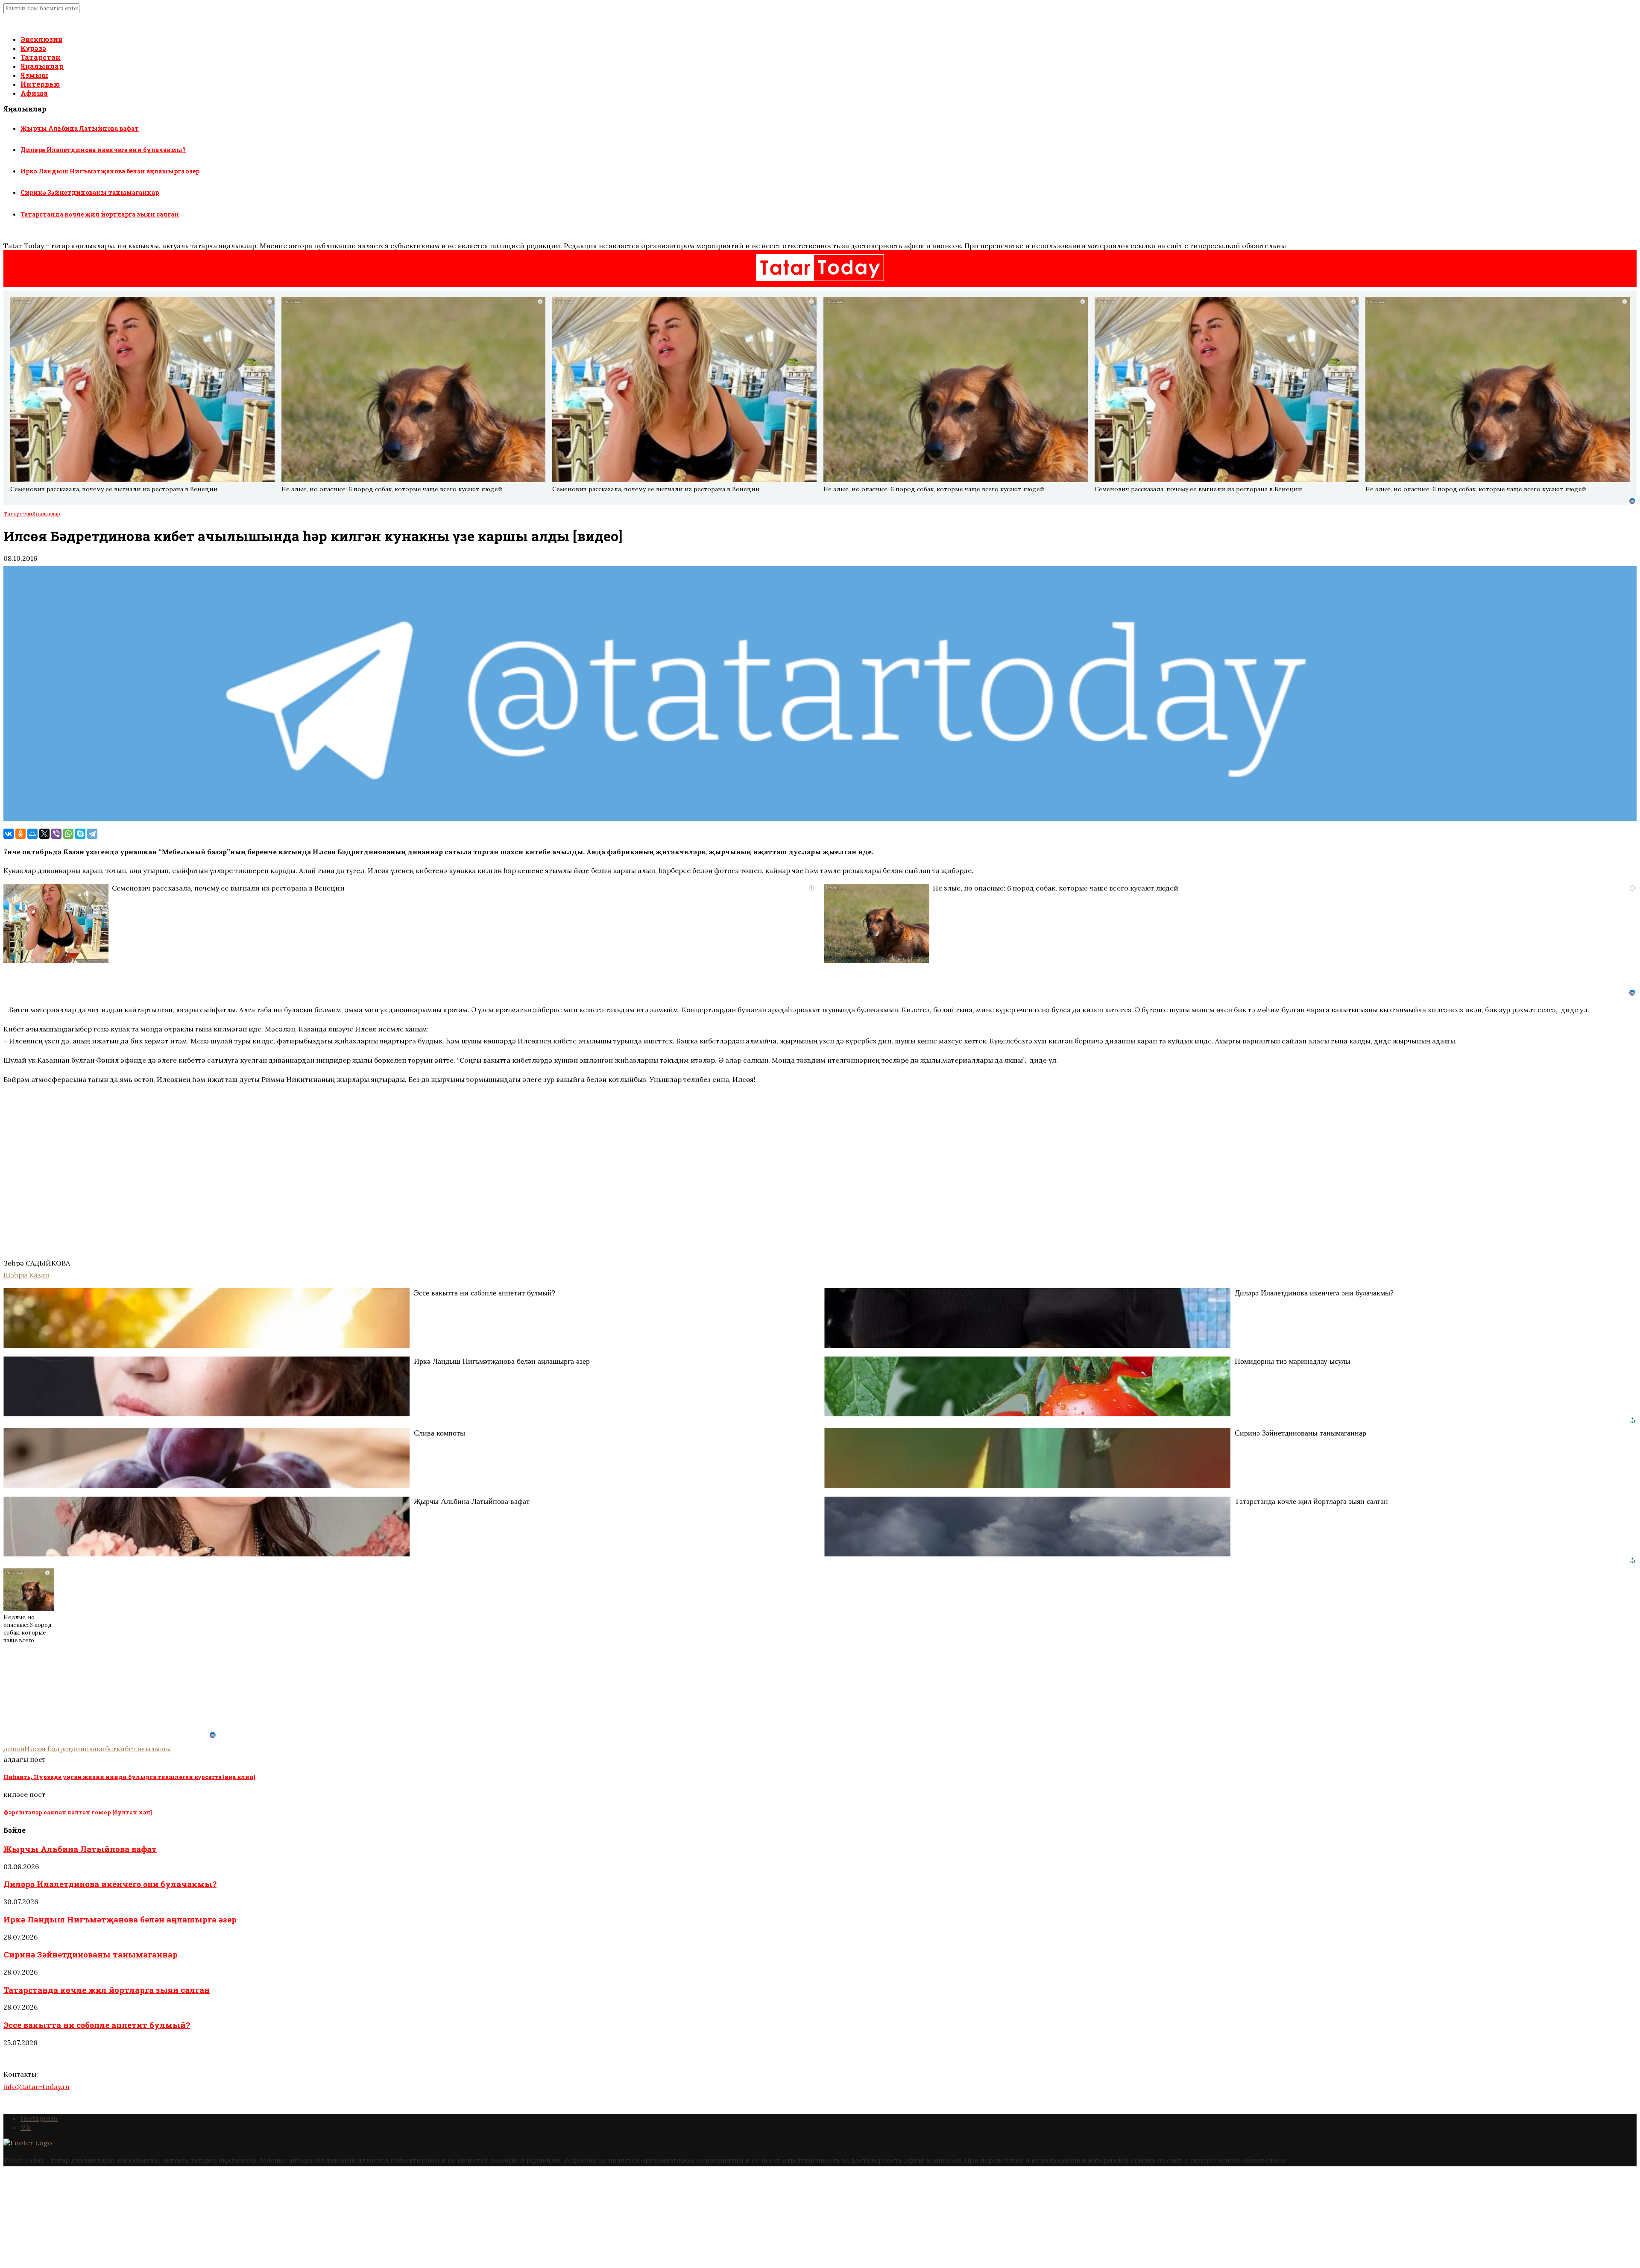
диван (14, 1749)
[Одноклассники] (20, 834)
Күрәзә (33, 48)
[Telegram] (92, 834)
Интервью (40, 84)
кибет (106, 1749)
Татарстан (41, 57)
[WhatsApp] (68, 834)
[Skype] (80, 834)
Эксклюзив (41, 39)
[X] (44, 834)
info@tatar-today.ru (37, 2086)
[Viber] (56, 834)
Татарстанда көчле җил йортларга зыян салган (100, 214)
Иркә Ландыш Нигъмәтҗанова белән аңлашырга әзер (110, 171)
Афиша (34, 93)
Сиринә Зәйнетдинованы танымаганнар (90, 192)
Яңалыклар (42, 66)
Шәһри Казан (26, 1275)
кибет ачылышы (143, 1749)
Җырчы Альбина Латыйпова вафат (80, 128)
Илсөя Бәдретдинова (60, 1749)
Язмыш (34, 75)
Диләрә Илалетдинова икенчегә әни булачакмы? (103, 150)
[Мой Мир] (32, 834)
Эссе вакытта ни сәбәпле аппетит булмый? (97, 2025)
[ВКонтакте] (9, 834)
